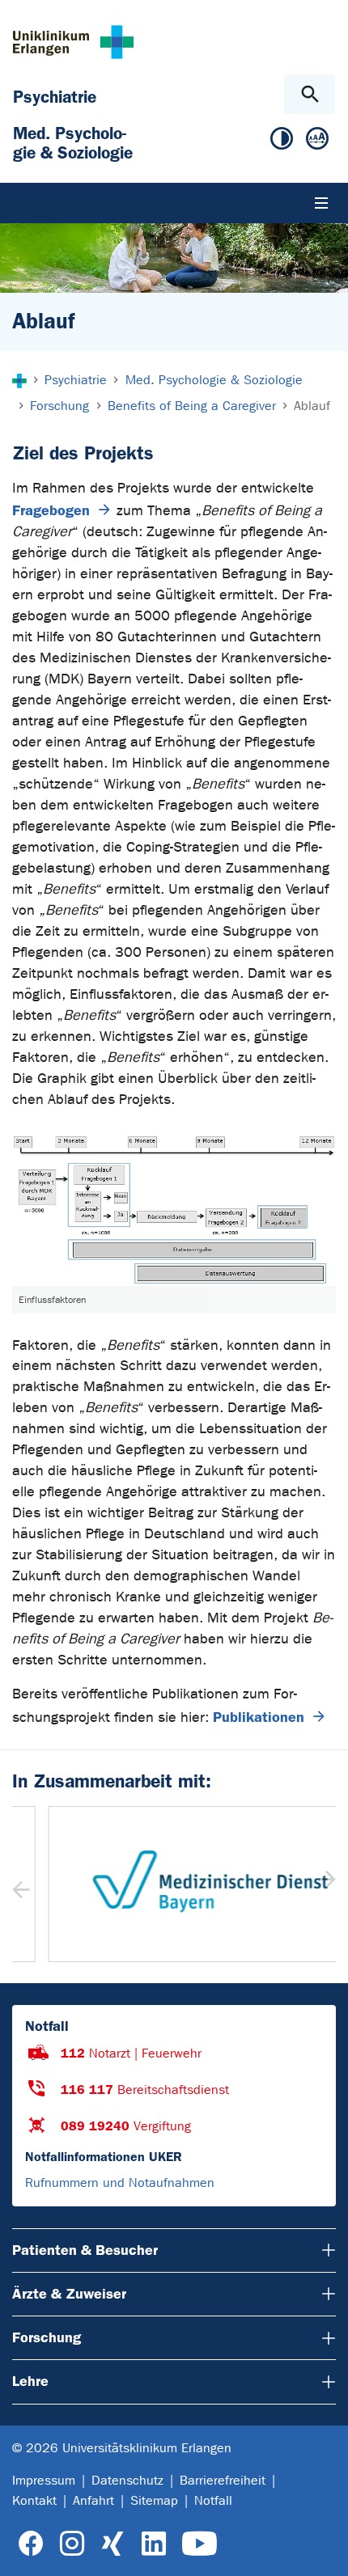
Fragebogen (51, 510)
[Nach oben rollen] (323, 2549)
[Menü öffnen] (321, 203)
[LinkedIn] (153, 2544)
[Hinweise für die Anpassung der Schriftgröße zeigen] (317, 142)
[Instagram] (72, 2544)
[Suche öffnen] (310, 94)
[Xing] (112, 2544)
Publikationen (259, 1717)
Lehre (30, 2381)
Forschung (47, 2337)
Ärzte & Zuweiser (69, 2294)
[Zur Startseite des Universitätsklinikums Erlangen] (73, 42)
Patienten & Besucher (85, 2250)
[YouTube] (199, 2544)
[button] (325, 1884)
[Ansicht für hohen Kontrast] (282, 142)
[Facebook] (31, 2544)
